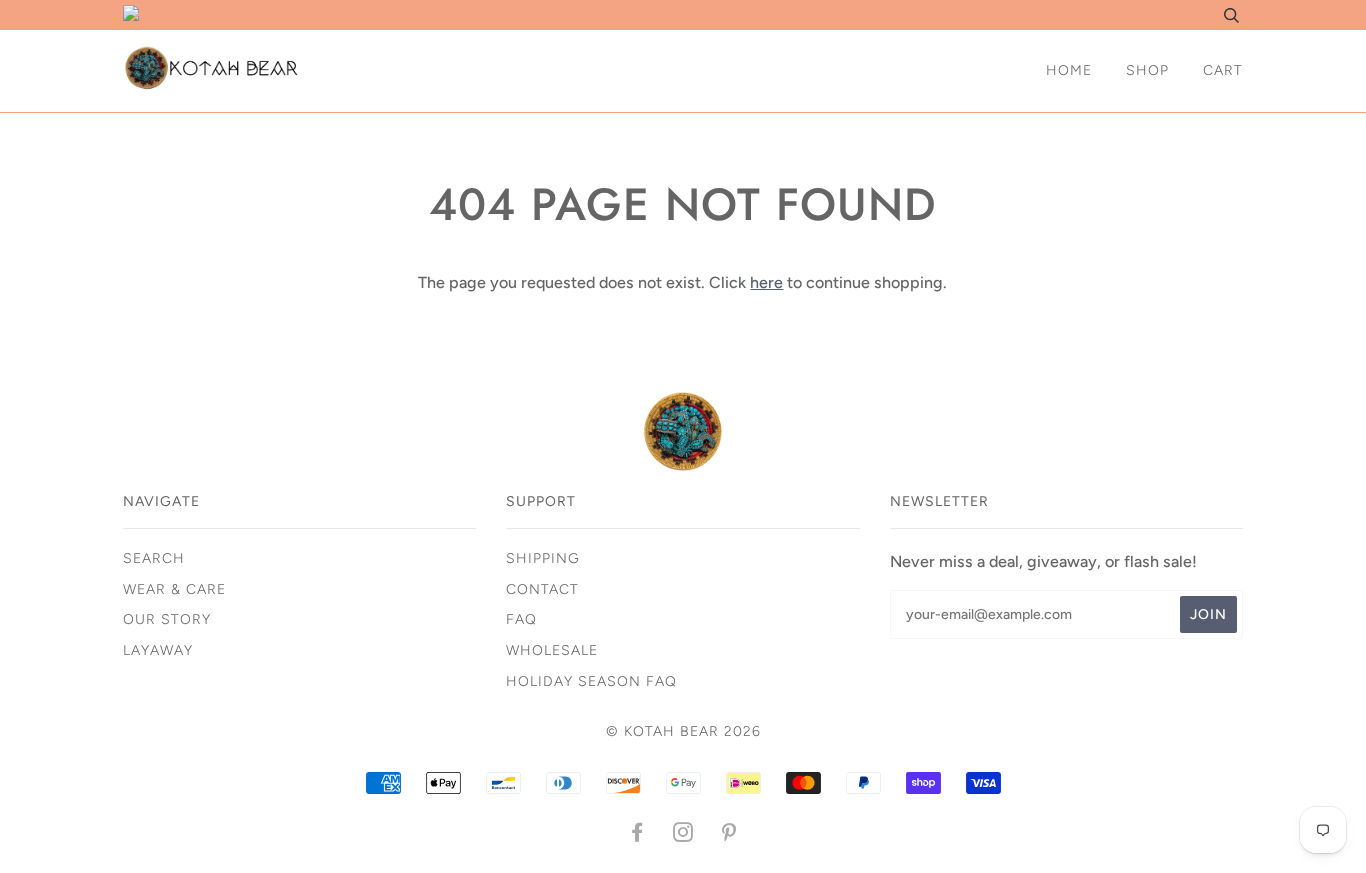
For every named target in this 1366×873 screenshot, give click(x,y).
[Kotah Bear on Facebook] (637, 835)
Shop (1147, 70)
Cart (1223, 70)
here (766, 282)
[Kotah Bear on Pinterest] (729, 835)
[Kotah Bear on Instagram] (683, 835)
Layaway (158, 650)
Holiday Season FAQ (591, 681)
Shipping (543, 558)
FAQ (521, 619)
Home (1069, 70)
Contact (542, 589)
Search (154, 558)
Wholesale (552, 650)
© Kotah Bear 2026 (683, 731)
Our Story (167, 619)
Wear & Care (174, 589)
